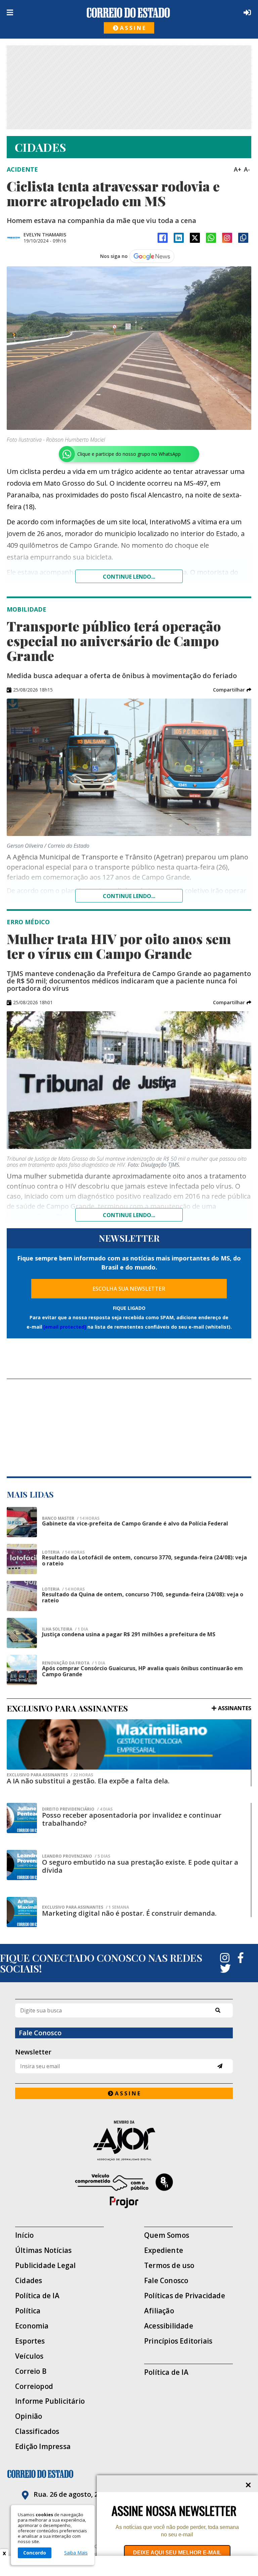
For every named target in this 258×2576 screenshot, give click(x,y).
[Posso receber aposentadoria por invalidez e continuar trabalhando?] (22, 1818)
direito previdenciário (77, 1809)
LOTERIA (63, 1552)
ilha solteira (65, 1629)
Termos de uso (169, 2266)
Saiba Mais (76, 2553)
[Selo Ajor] (124, 2141)
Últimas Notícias (43, 2250)
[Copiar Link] (243, 238)
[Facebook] (163, 238)
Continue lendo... (129, 577)
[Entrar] (246, 12)
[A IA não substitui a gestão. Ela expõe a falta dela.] (129, 1744)
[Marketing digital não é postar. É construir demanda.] (22, 1912)
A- (247, 169)
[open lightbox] (129, 348)
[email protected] (65, 1327)
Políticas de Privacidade (185, 2296)
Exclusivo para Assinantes (50, 1775)
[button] (232, 690)
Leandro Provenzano (76, 1856)
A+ (238, 169)
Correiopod (34, 2386)
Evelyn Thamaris (45, 235)
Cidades (29, 2281)
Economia (32, 2326)
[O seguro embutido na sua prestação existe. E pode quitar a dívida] (22, 1865)
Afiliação (159, 2311)
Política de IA (37, 2296)
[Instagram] (227, 238)
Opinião (29, 2416)
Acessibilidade (169, 2326)
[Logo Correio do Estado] (128, 13)
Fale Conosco (166, 2281)
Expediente (164, 2250)
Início (24, 2235)
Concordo (35, 2553)
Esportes (30, 2341)
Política (28, 2311)
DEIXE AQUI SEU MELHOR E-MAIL (177, 2553)
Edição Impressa (43, 2447)
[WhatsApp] (211, 238)
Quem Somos (167, 2235)
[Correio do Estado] (129, 2474)
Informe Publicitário (50, 2401)
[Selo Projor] (124, 2191)
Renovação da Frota (74, 1663)
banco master (71, 1518)
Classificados (37, 2431)
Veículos (29, 2356)
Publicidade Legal (45, 2266)
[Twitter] (225, 1968)
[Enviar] (220, 2066)
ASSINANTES (235, 1708)
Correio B (31, 2371)
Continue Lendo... (129, 896)
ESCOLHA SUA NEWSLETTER (129, 1289)
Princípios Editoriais (178, 2341)
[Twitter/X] (195, 238)
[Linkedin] (179, 238)
